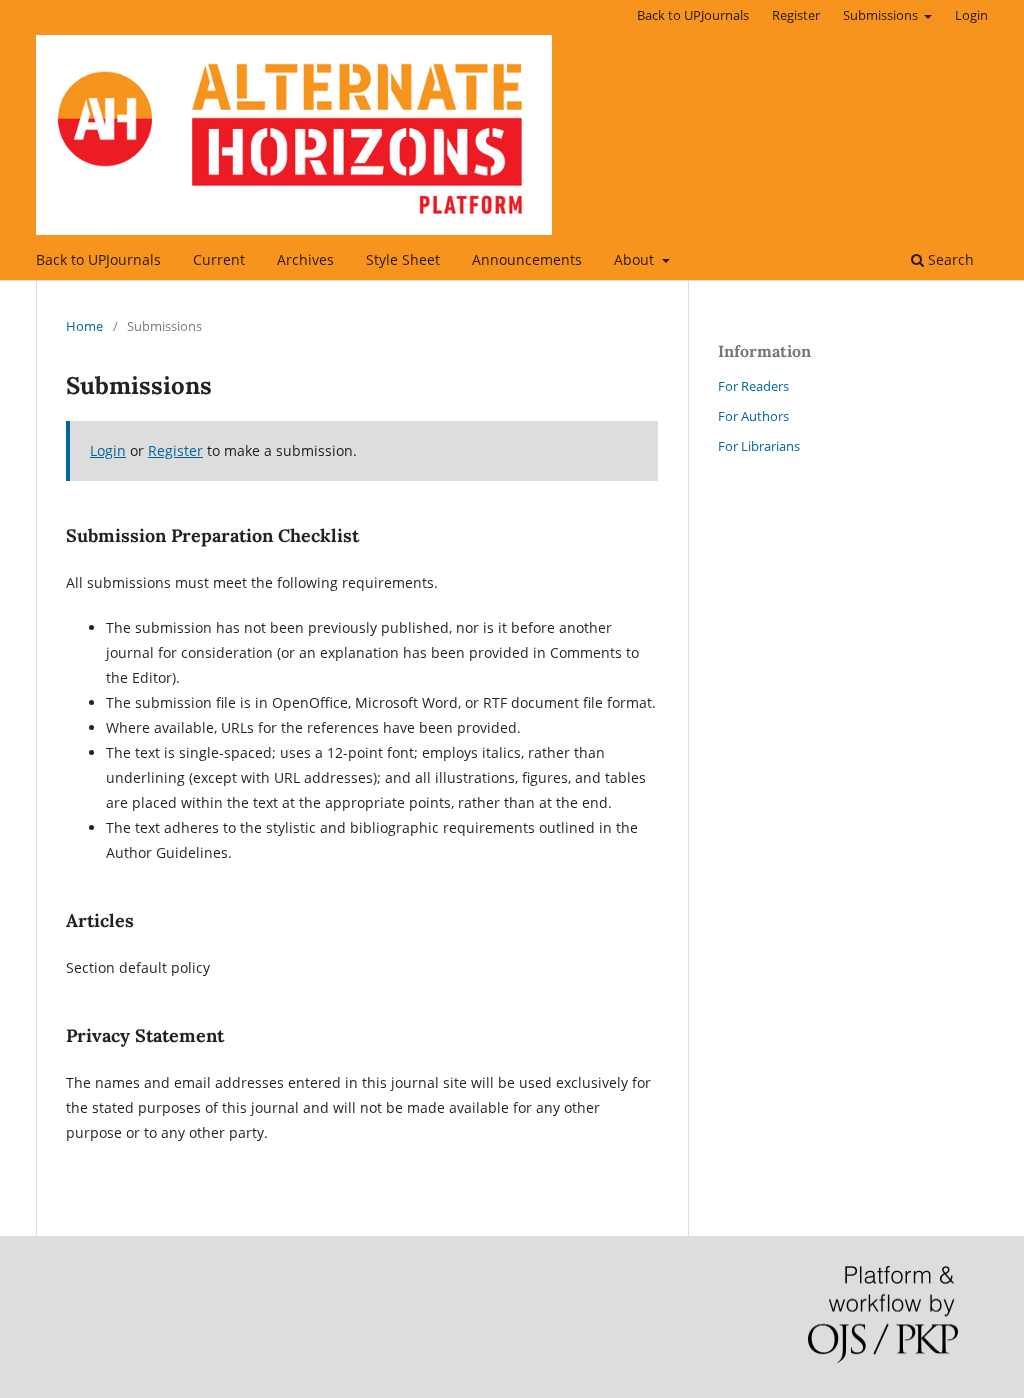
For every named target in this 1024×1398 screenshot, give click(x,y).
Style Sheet (403, 259)
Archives (305, 259)
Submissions (882, 15)
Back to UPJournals (98, 259)
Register (796, 15)
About (636, 259)
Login (971, 15)
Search (949, 259)
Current (219, 259)
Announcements (527, 259)
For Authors (753, 416)
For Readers (753, 386)
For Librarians (759, 446)
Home (84, 326)
